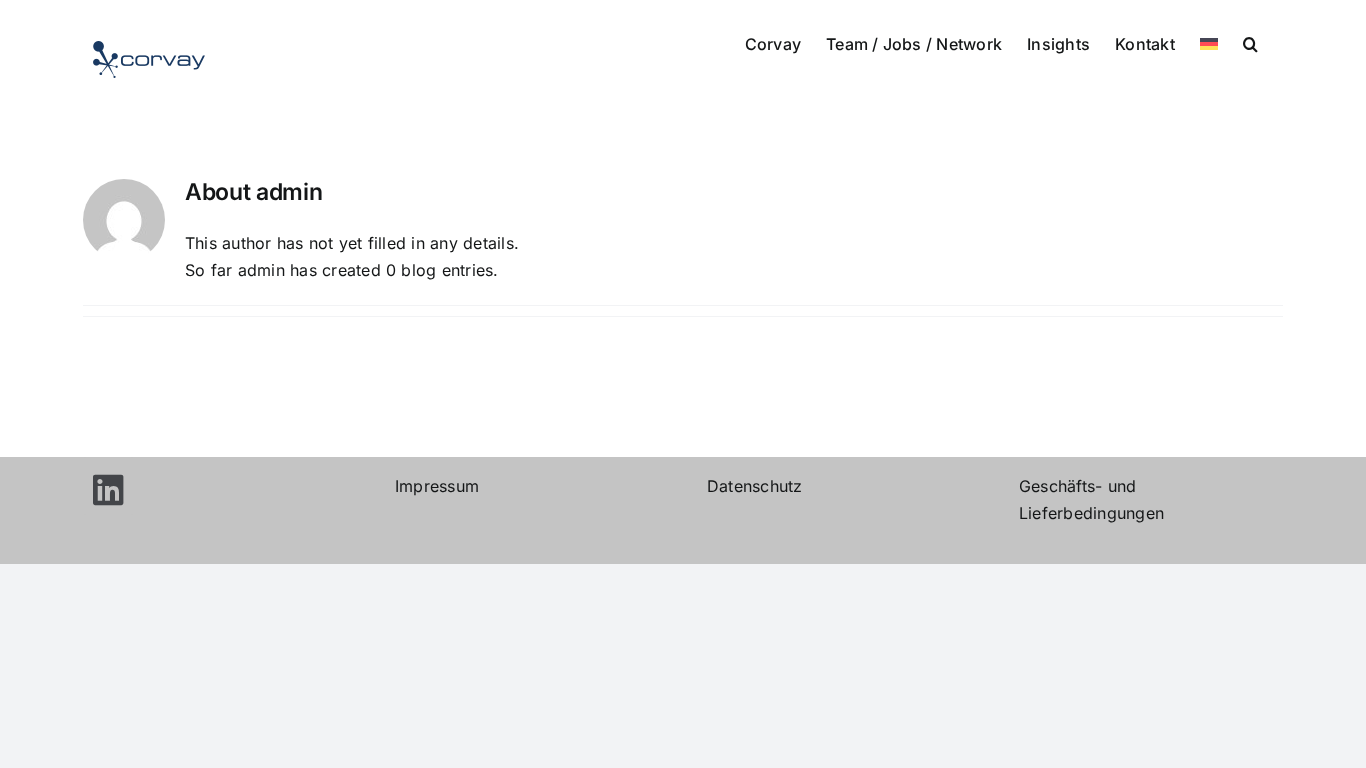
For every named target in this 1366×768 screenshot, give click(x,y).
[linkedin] (108, 486)
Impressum (437, 486)
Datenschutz (755, 486)
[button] (1250, 42)
